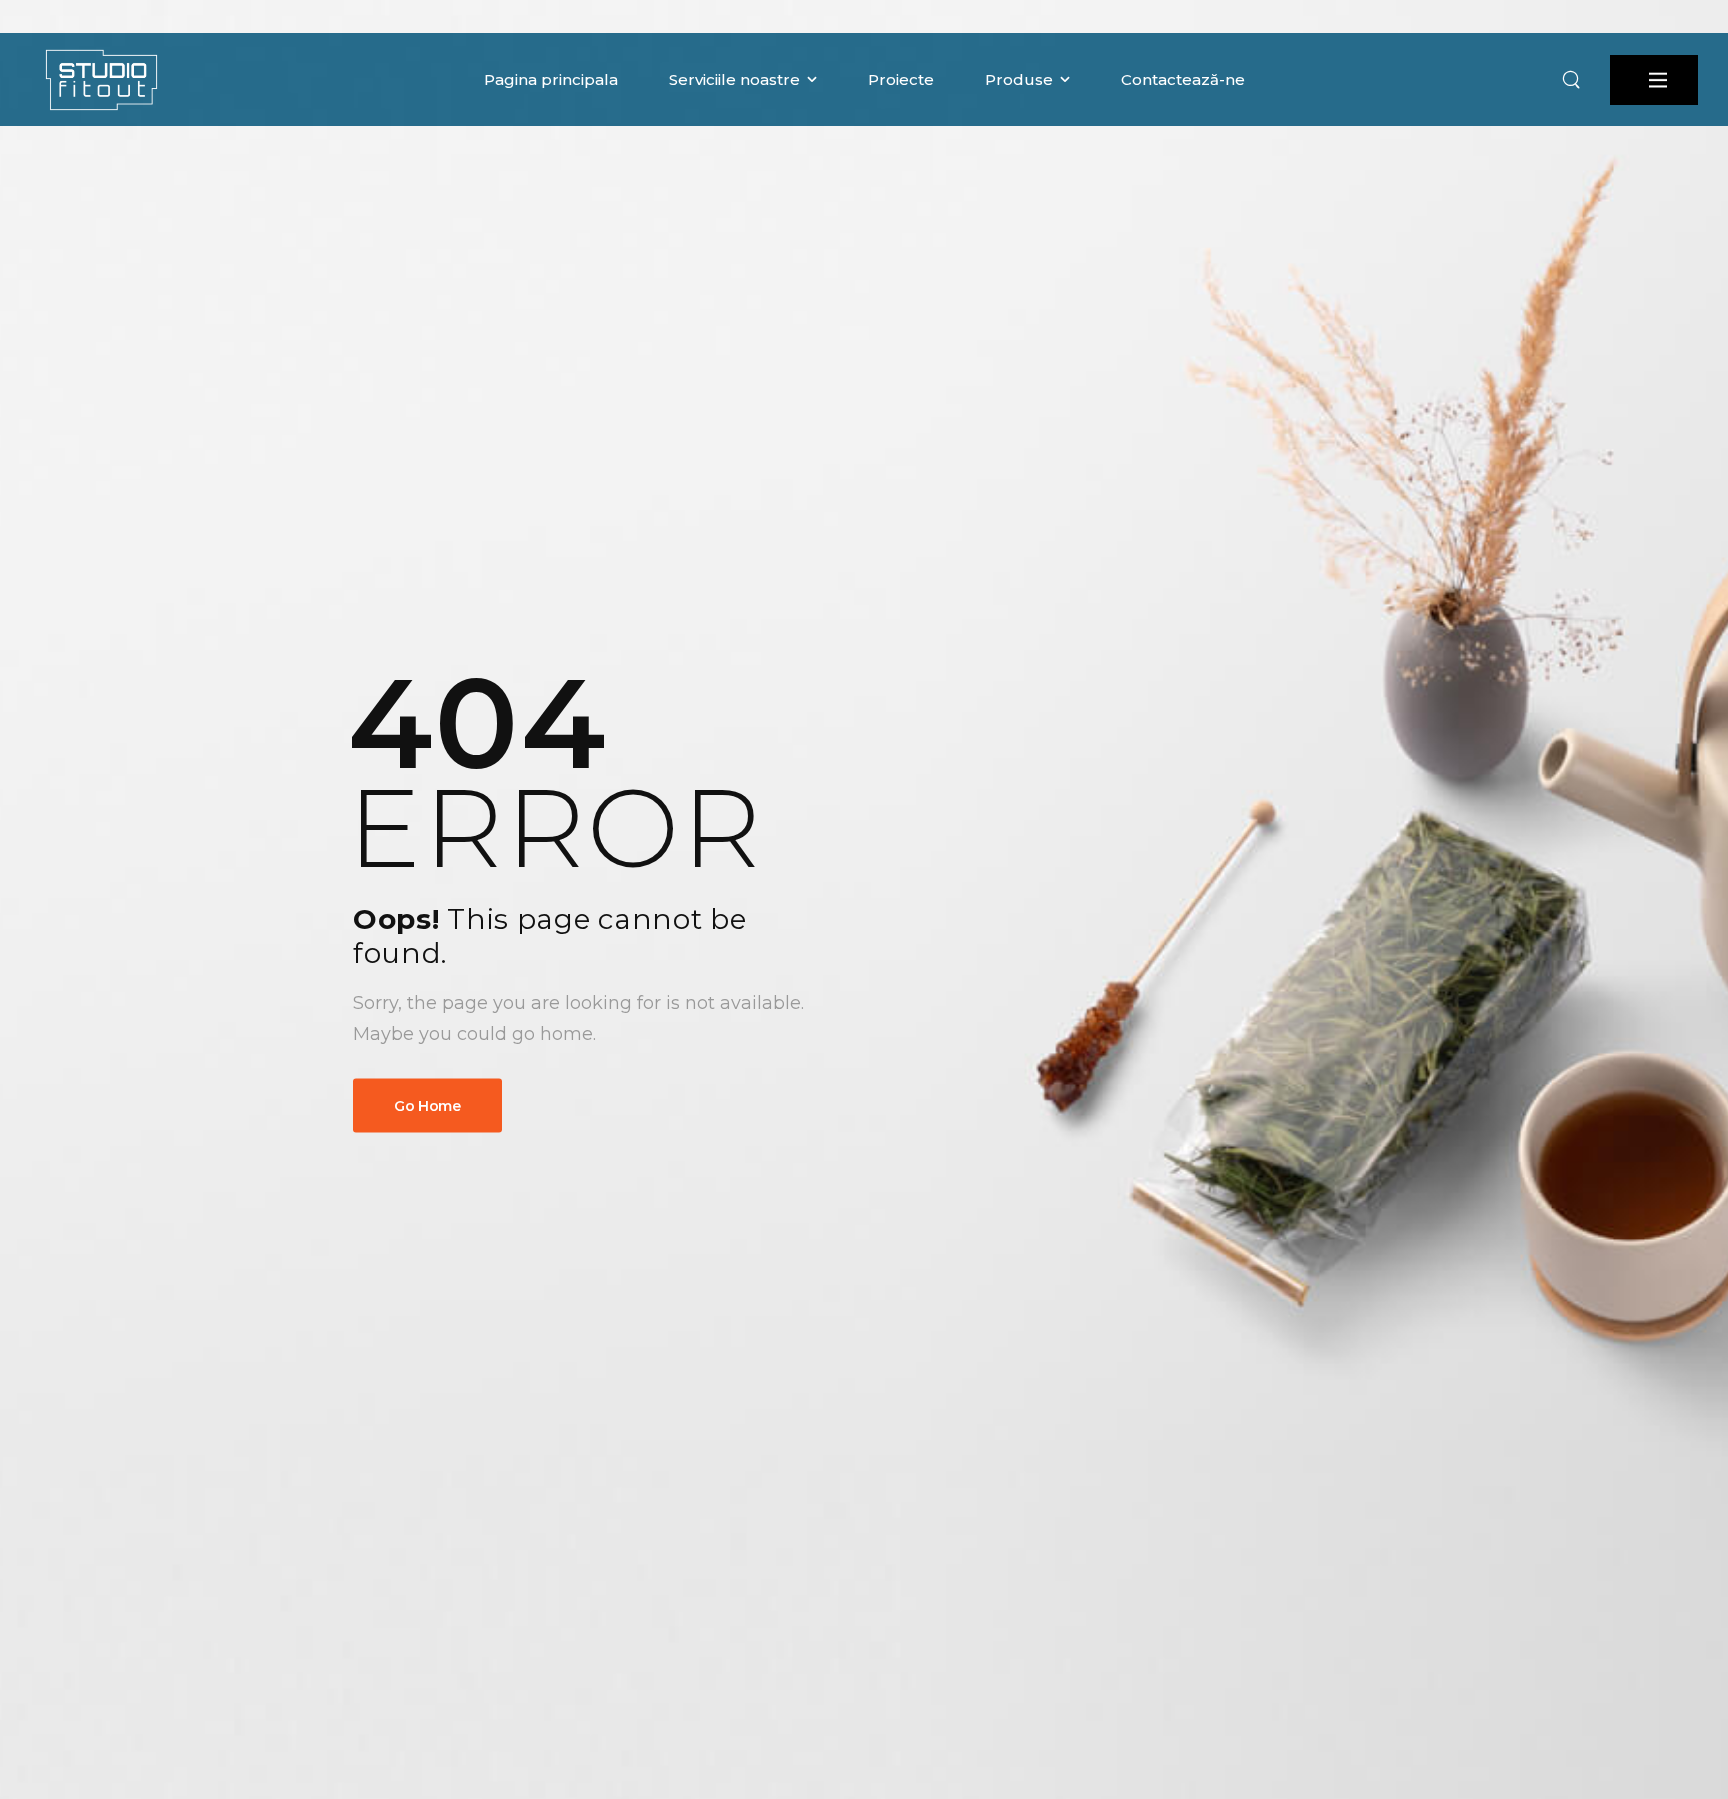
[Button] (1654, 80)
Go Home (427, 1106)
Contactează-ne (1183, 79)
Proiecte (901, 79)
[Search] (1571, 80)
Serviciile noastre (734, 79)
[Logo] (100, 79)
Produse (1019, 79)
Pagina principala (551, 79)
